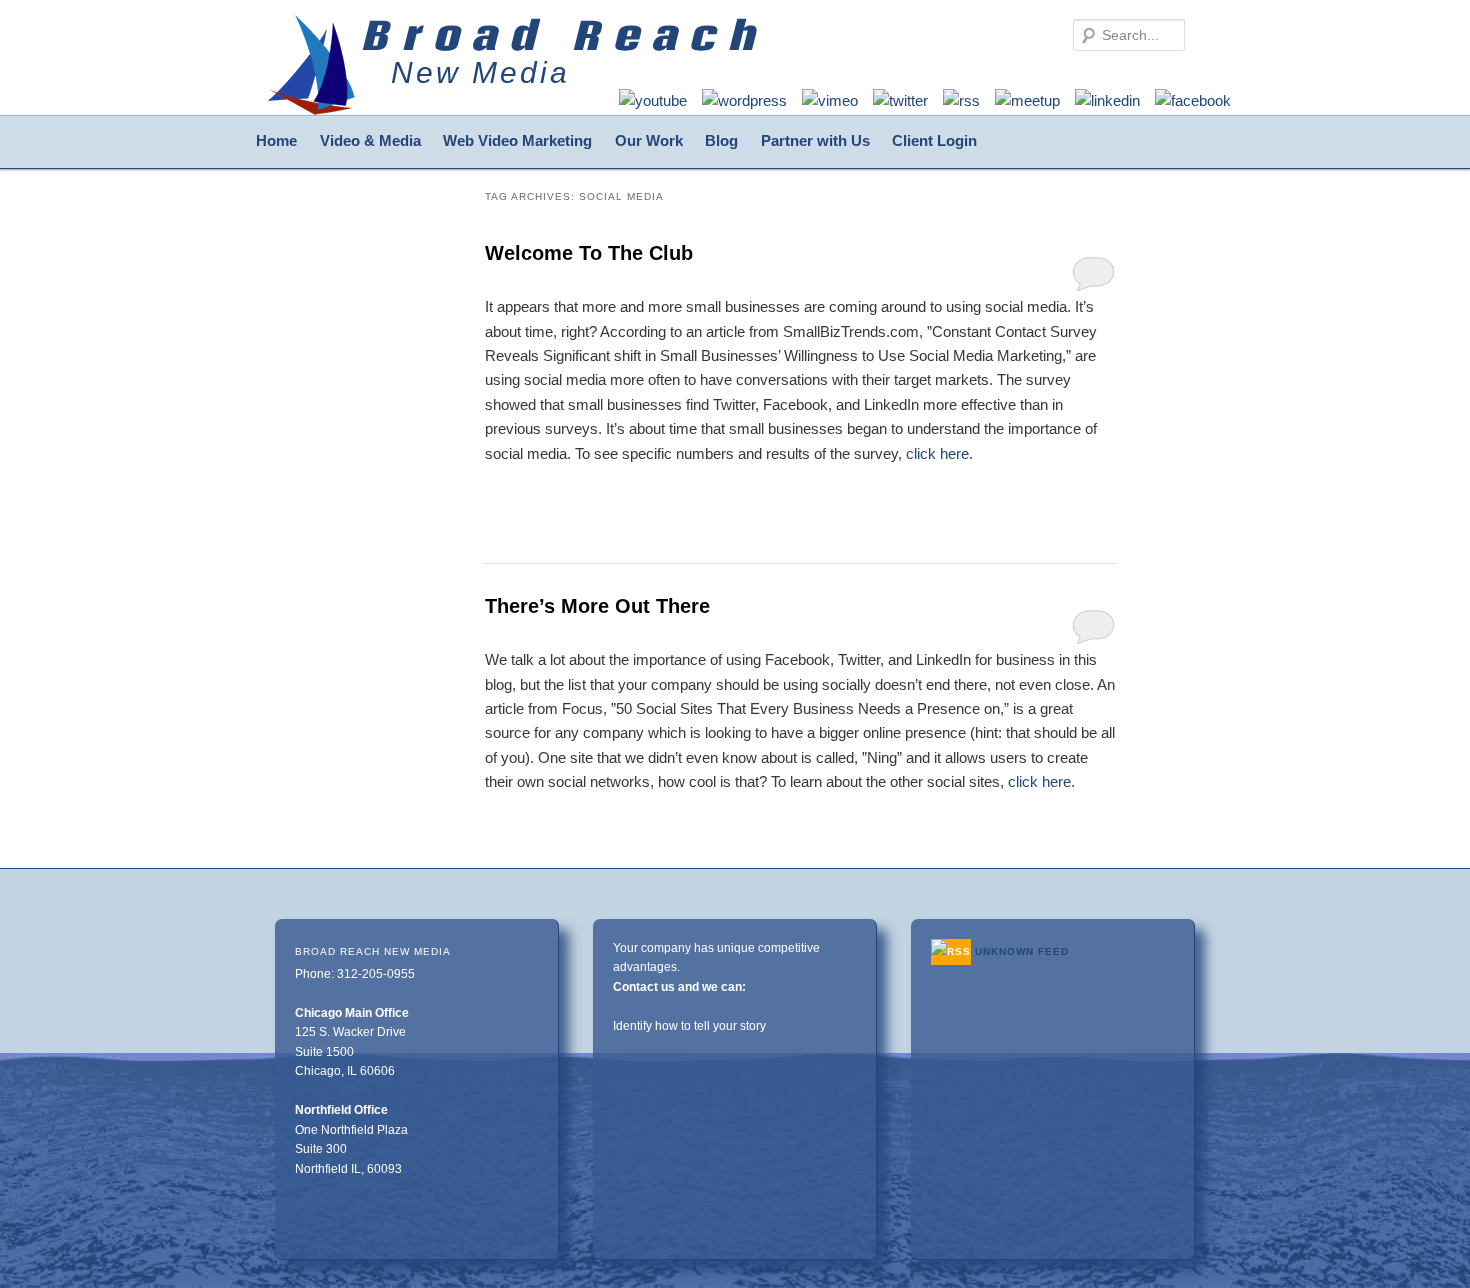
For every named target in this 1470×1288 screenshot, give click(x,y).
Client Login (934, 140)
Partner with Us (815, 140)
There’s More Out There (597, 606)
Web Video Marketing (517, 140)
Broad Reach (564, 34)
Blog (721, 140)
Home (276, 140)
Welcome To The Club (589, 253)
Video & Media (370, 140)
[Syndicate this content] (951, 951)
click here (937, 453)
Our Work (649, 140)
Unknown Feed (1022, 951)
